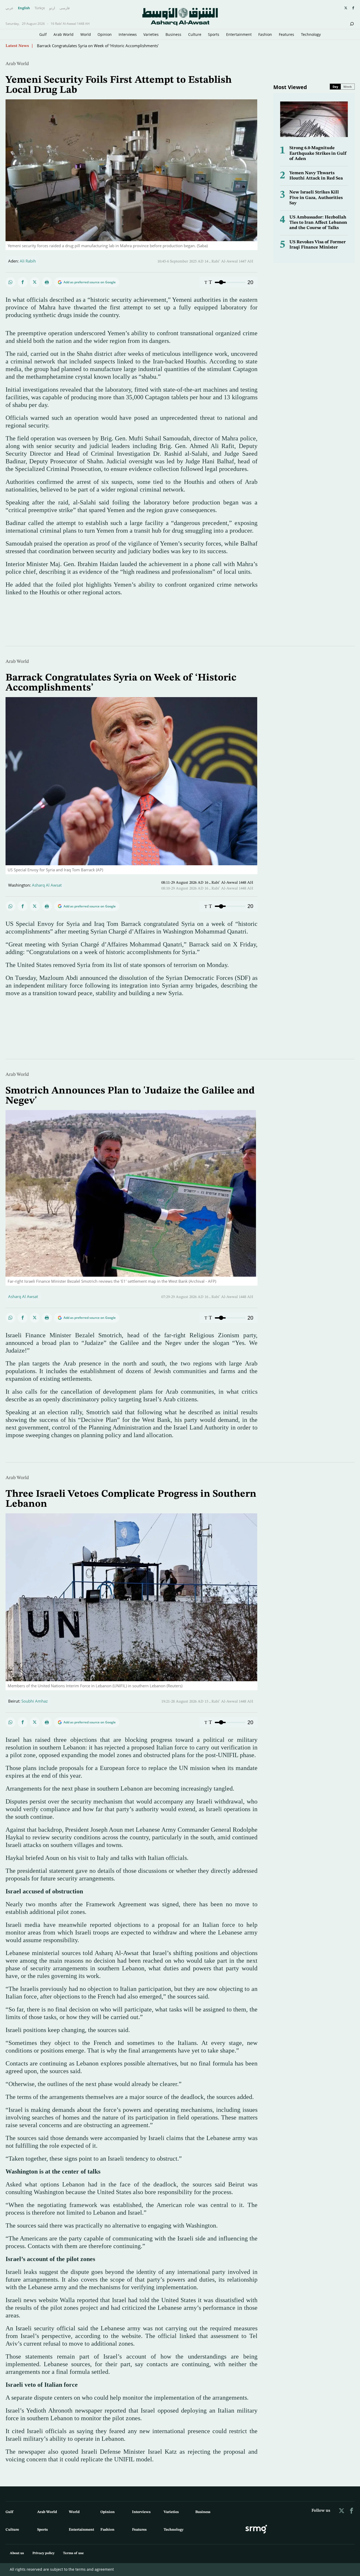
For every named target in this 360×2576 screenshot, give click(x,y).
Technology (311, 34)
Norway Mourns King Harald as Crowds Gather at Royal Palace (93, 46)
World (86, 34)
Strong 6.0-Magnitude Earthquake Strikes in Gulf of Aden (318, 153)
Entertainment (239, 34)
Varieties (151, 34)
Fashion (265, 34)
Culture (195, 34)
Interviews (128, 34)
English (24, 8)
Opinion (105, 34)
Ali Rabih (28, 261)
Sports (214, 34)
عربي (9, 8)
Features (286, 34)
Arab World (64, 34)
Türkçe (40, 8)
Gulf (43, 34)
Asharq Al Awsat (47, 885)
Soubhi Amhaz (35, 1701)
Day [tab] (335, 87)
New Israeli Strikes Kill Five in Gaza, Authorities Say (316, 198)
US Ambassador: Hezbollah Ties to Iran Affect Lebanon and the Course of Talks (318, 223)
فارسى (65, 8)
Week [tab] (348, 87)
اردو (52, 8)
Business (173, 34)
